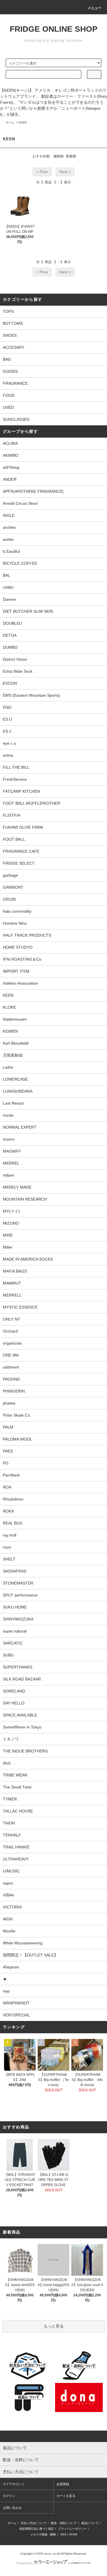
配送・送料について (64, 2523)
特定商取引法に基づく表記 (37, 2529)
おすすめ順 (41, 156)
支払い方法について (34, 2523)
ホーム (10, 122)
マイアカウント (14, 2484)
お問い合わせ (12, 2508)
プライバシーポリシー (72, 2529)
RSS (63, 2534)
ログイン (9, 2496)
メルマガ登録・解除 (43, 2534)
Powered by (25, 2563)
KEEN (23, 122)
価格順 (58, 156)
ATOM (73, 2534)
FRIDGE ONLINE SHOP (54, 29)
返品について (90, 2523)
